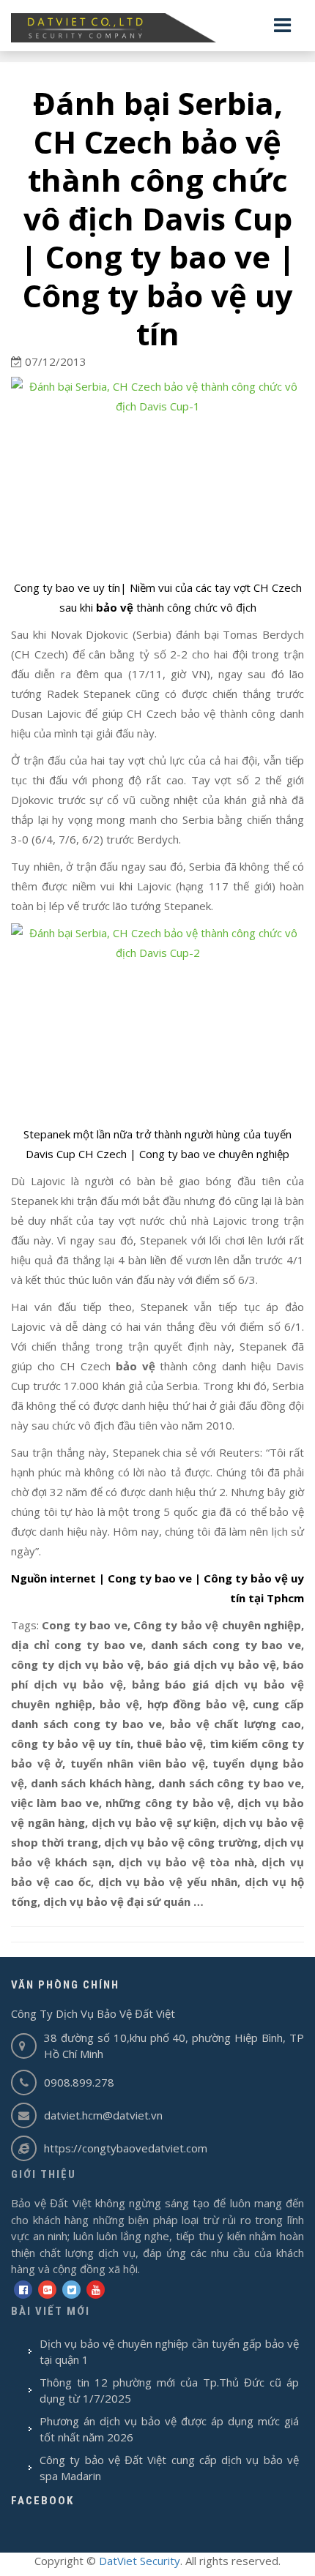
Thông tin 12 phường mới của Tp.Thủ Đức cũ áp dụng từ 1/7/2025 (169, 2391)
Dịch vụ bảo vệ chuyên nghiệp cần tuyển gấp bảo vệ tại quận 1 (169, 2352)
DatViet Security (140, 2561)
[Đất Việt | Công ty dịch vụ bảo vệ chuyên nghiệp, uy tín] (157, 28)
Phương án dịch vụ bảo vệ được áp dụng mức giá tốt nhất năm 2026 (169, 2429)
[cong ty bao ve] (157, 474)
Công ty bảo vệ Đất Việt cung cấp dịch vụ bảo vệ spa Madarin (169, 2468)
